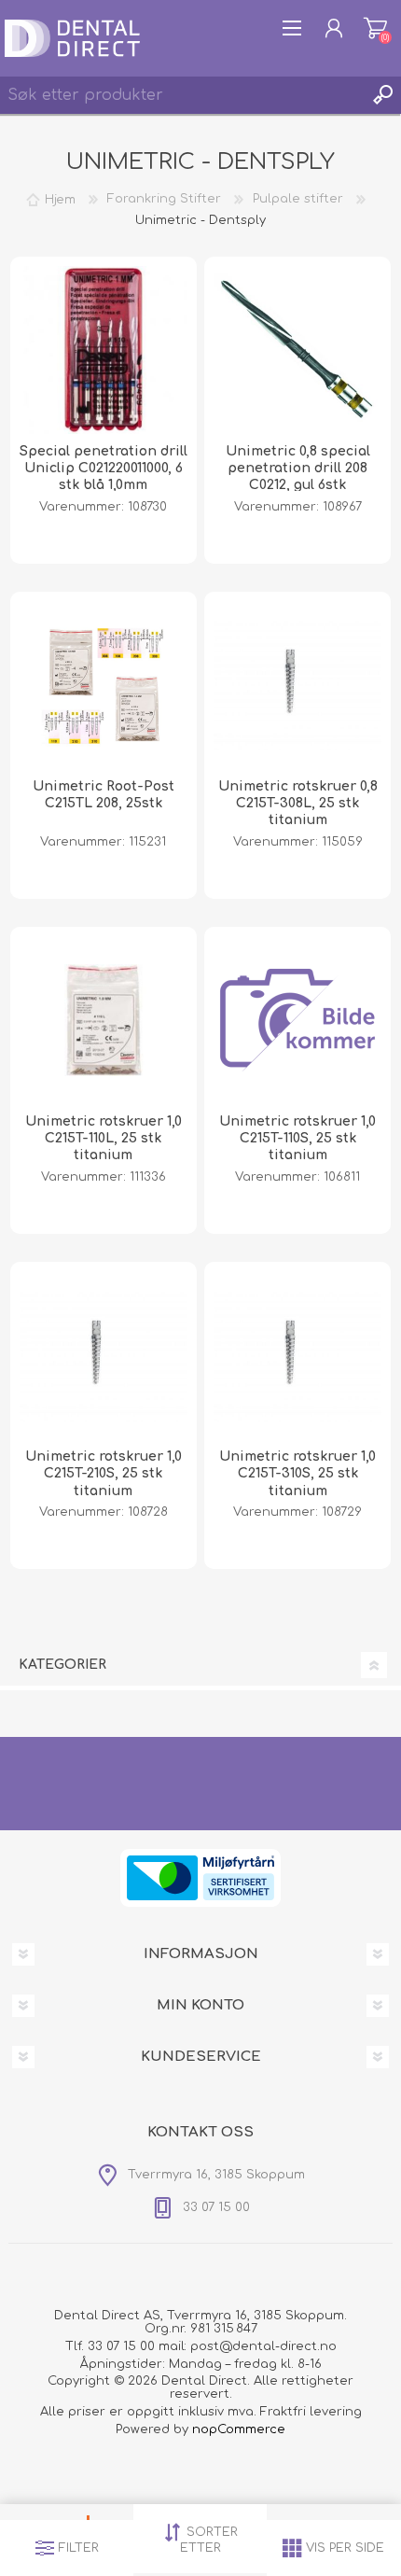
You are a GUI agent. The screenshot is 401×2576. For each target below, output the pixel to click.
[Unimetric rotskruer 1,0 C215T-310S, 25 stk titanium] (297, 1355)
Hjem (60, 199)
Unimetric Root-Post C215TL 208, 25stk (104, 795)
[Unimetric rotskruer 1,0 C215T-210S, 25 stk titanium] (104, 1355)
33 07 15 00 (121, 2346)
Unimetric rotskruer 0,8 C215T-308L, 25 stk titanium (298, 803)
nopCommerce (239, 2429)
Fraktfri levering (311, 2412)
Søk (382, 95)
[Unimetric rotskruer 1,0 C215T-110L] (104, 1020)
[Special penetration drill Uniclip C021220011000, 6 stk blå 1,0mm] (104, 350)
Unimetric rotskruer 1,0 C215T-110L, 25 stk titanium (104, 1138)
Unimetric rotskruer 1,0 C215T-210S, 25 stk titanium (104, 1473)
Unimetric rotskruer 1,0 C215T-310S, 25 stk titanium (297, 1473)
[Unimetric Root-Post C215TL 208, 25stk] (104, 685)
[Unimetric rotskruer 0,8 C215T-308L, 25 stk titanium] (297, 685)
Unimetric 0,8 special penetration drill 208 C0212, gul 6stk (298, 468)
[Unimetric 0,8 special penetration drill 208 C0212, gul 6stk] (297, 350)
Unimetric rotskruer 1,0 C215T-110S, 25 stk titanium (297, 1138)
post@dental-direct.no (263, 2346)
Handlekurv (375, 28)
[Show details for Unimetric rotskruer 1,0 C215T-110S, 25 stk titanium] (297, 1020)
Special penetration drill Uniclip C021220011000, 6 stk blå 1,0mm (104, 468)
